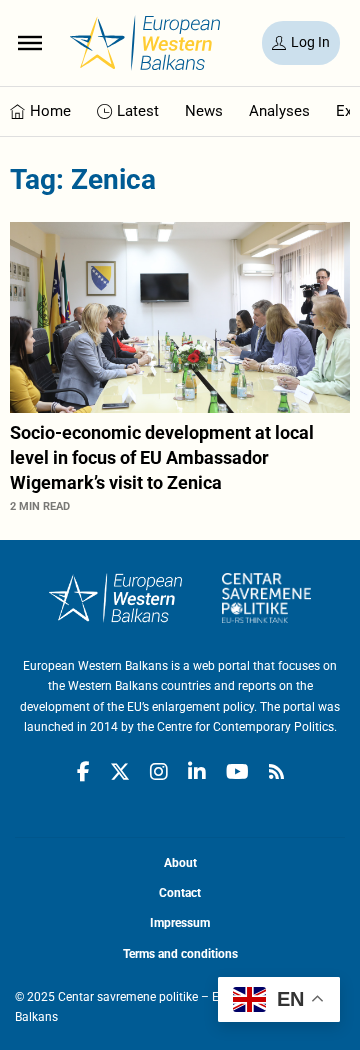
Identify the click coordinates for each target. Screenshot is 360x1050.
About (180, 863)
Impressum (180, 923)
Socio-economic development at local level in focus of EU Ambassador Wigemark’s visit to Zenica (162, 457)
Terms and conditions (180, 954)
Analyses (279, 111)
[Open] (30, 43)
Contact (180, 893)
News (204, 111)
